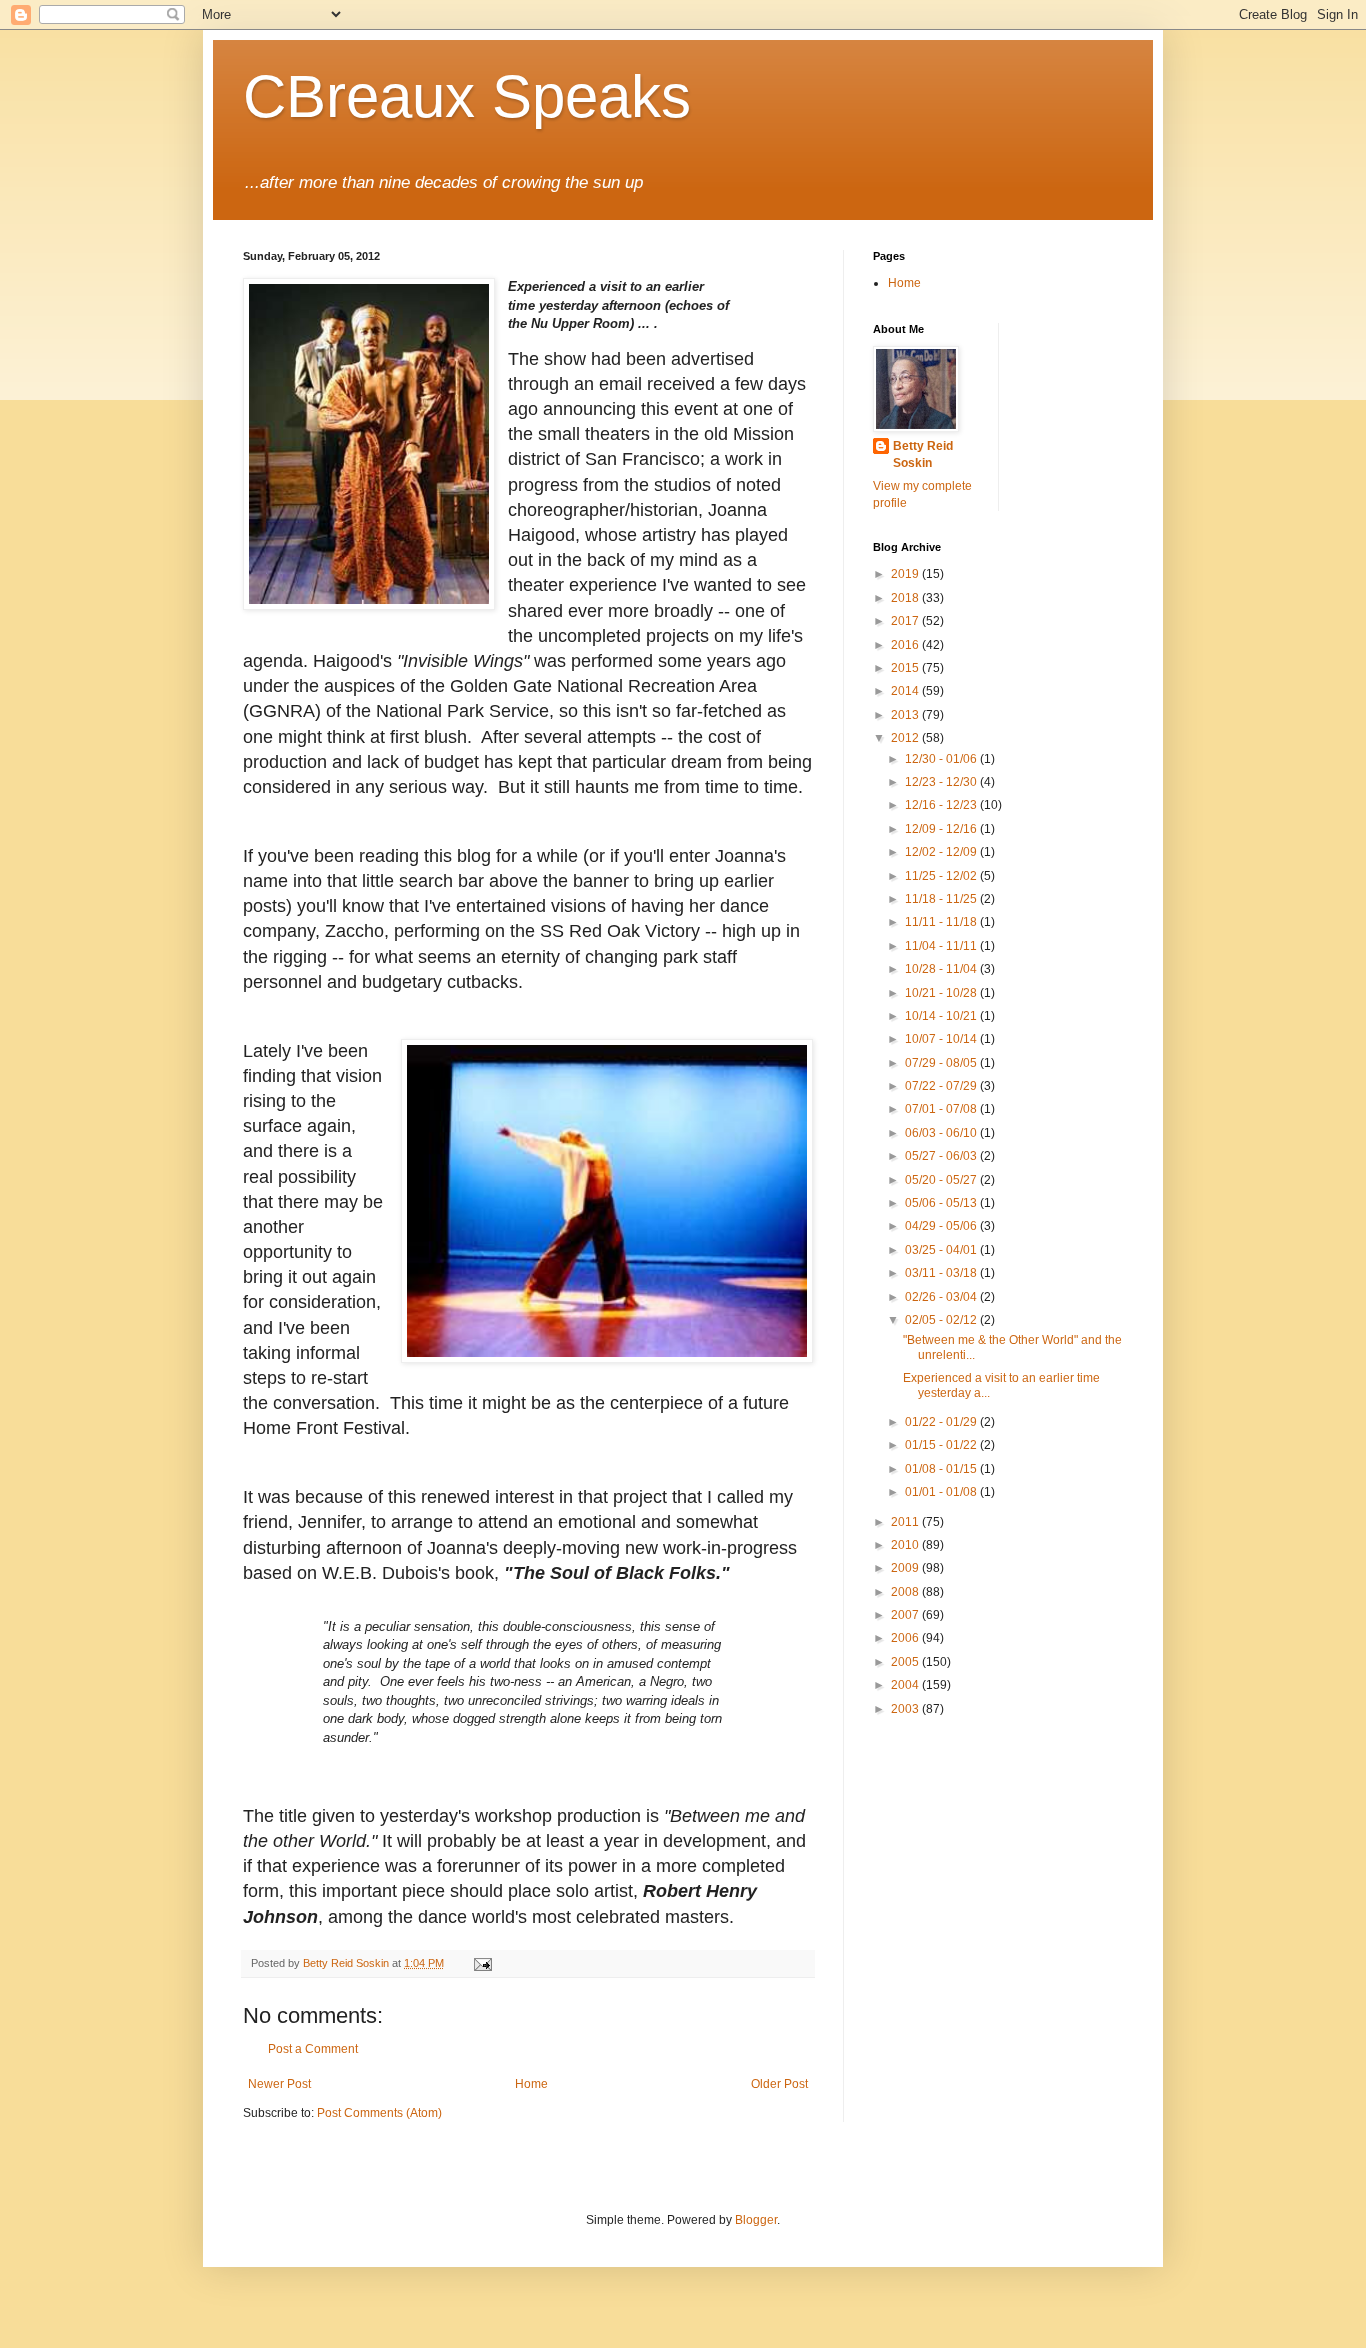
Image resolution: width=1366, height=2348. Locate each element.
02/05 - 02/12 (942, 1320)
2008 (906, 1592)
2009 (906, 1568)
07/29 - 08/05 (942, 1063)
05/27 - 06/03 (942, 1156)
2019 (906, 574)
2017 (906, 621)
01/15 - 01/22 (942, 1445)
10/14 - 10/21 (942, 1016)
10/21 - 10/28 (942, 993)
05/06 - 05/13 (942, 1203)
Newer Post (279, 2084)
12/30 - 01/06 (942, 759)
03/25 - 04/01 (942, 1250)
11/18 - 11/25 (942, 899)
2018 (906, 598)
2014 (906, 691)
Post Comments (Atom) (379, 2113)
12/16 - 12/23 (942, 805)
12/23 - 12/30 (942, 782)
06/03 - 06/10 (942, 1133)
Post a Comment (313, 2049)
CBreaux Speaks (467, 96)
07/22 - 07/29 (942, 1086)
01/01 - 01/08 (942, 1492)
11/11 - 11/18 (942, 922)
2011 (906, 1522)
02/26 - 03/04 (942, 1297)
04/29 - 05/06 (942, 1226)
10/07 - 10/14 (942, 1039)
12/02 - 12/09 (942, 852)
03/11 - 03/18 (942, 1273)
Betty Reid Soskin (923, 454)
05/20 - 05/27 (942, 1180)
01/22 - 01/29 (942, 1422)
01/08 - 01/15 (942, 1469)
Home (531, 2084)
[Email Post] (482, 1963)
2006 (906, 1638)
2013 (906, 715)
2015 (906, 668)
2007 (906, 1615)
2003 (906, 1709)
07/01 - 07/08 (942, 1109)
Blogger (756, 2220)
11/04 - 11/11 (942, 946)
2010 (906, 1545)
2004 (906, 1685)
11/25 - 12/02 (942, 876)
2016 (906, 645)
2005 (906, 1662)
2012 (906, 738)
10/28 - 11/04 (942, 969)
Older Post (779, 2084)
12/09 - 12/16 (942, 829)
